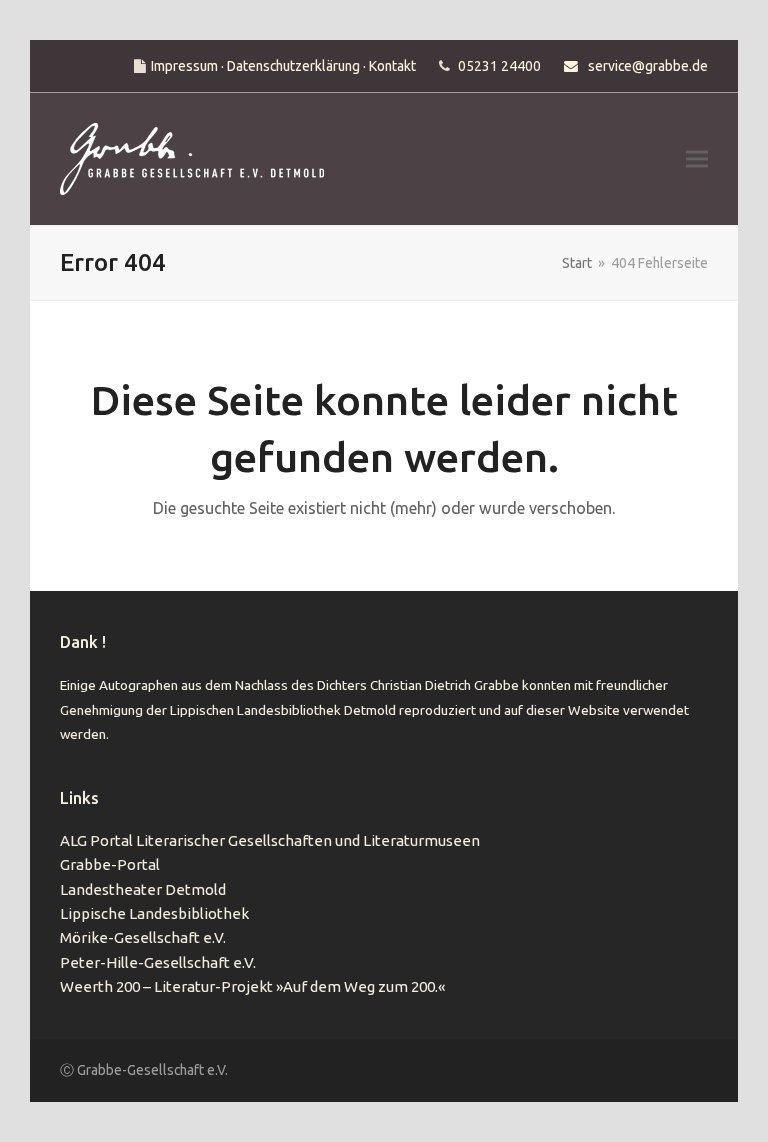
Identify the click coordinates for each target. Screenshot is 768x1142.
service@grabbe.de (648, 66)
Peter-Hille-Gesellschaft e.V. (158, 962)
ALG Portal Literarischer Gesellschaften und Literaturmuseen (270, 840)
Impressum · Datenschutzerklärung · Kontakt (283, 66)
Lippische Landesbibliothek (154, 913)
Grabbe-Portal (110, 864)
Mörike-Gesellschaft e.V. (143, 937)
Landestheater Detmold (143, 889)
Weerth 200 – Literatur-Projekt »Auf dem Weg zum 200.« (252, 986)
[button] (697, 159)
